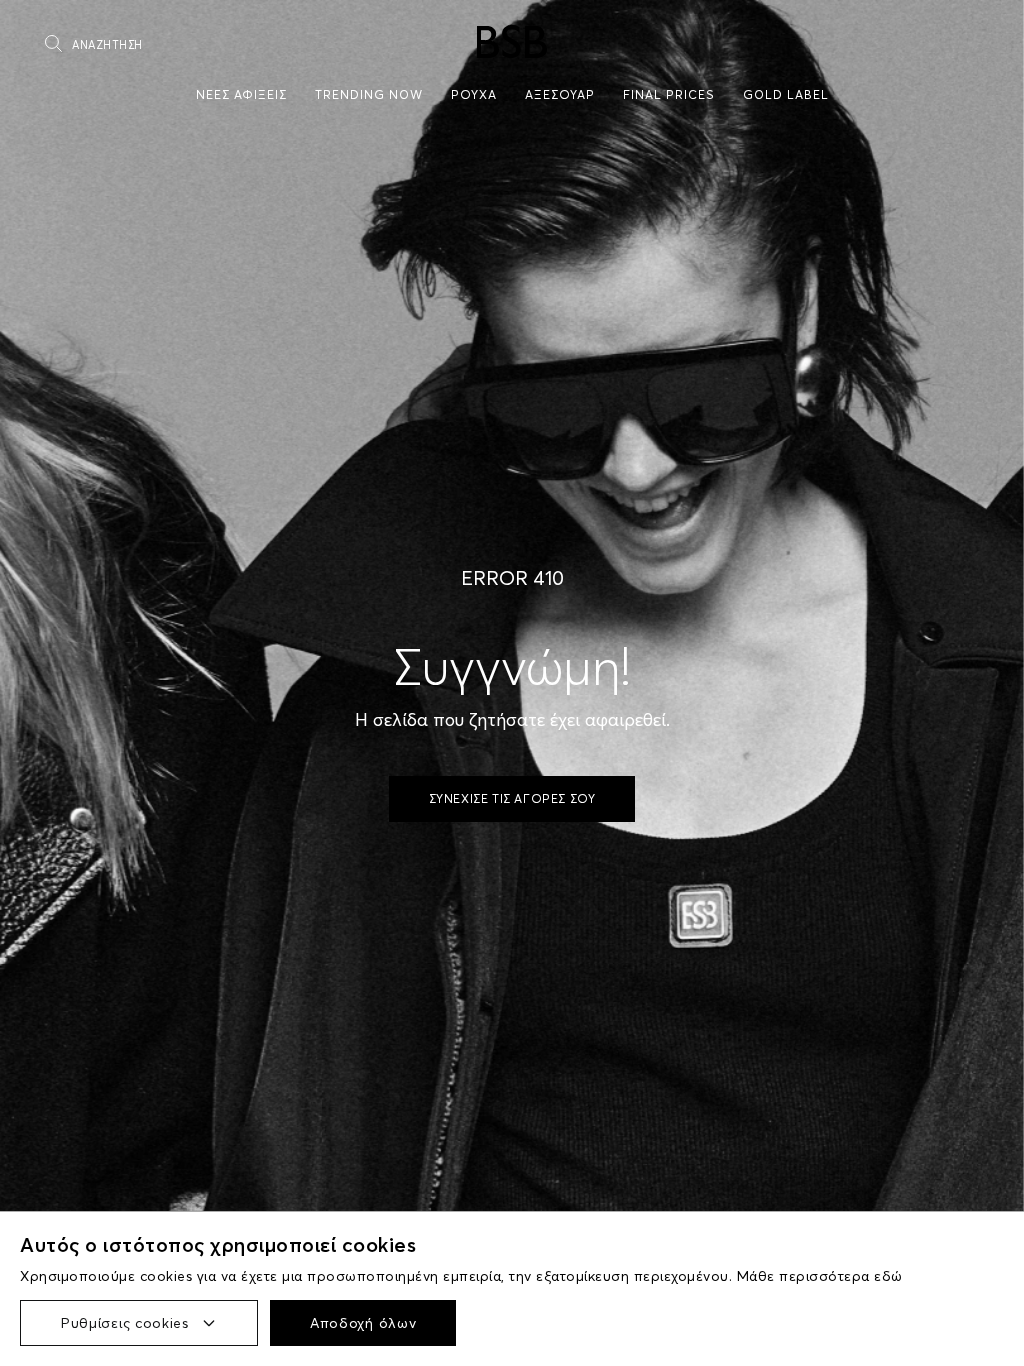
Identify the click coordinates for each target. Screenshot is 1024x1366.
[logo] (512, 41)
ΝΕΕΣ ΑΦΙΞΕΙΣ (241, 94)
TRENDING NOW (369, 94)
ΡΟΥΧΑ (474, 94)
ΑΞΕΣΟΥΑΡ (560, 94)
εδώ (888, 1276)
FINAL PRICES (669, 94)
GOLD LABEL (786, 94)
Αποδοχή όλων (363, 1323)
